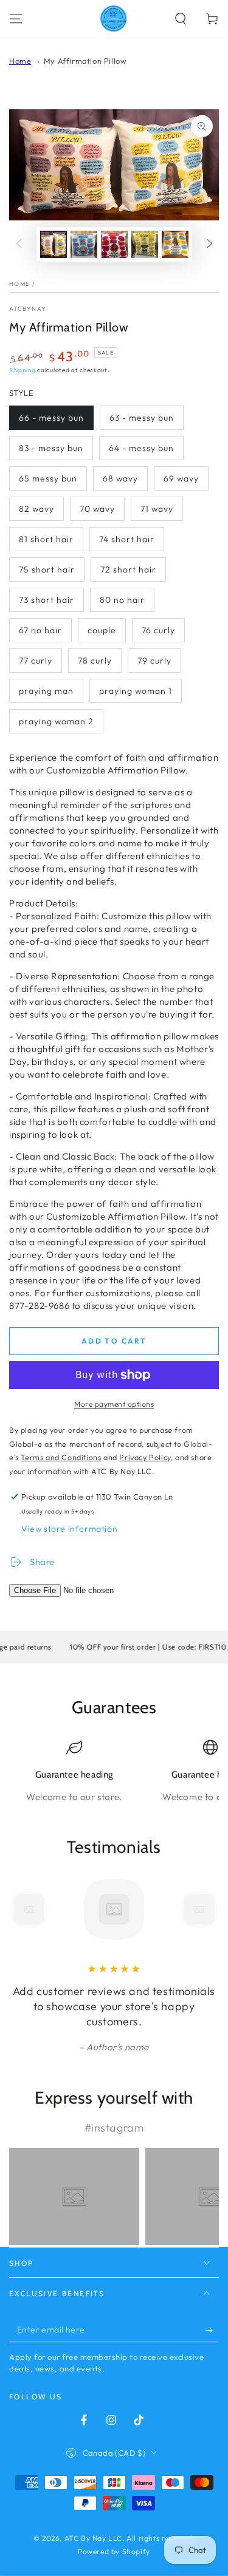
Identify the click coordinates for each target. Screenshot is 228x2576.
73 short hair (47, 600)
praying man (46, 691)
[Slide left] (19, 244)
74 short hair (127, 539)
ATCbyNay (28, 309)
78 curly (95, 661)
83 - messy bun (51, 448)
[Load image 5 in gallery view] (175, 244)
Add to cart (114, 1341)
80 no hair (122, 600)
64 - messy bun (141, 448)
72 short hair (128, 569)
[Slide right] (210, 244)
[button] (181, 19)
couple (102, 630)
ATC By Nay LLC (93, 2538)
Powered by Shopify (114, 2551)
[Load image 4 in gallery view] (145, 244)
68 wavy (120, 478)
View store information (69, 1529)
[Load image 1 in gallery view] (54, 244)
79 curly (154, 661)
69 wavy (181, 478)
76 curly (158, 630)
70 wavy (97, 509)
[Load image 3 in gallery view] (114, 244)
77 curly (36, 661)
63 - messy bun (142, 418)
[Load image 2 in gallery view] (84, 244)
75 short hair (47, 569)
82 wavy (36, 509)
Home (20, 61)
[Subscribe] (212, 2330)
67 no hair (40, 630)
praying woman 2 (56, 721)
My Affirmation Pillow (85, 61)
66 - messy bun (51, 418)
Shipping (22, 370)
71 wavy (157, 509)
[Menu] (16, 19)
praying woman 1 (136, 691)
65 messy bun (48, 478)
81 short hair (46, 539)
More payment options (114, 1404)
